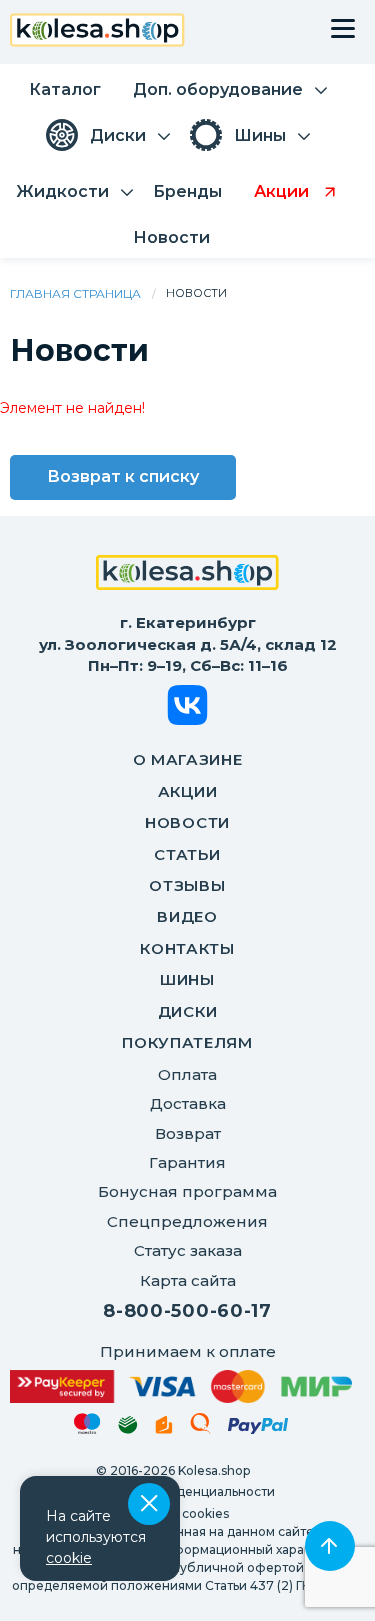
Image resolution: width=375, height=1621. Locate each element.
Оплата (187, 1074)
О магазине (188, 759)
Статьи (187, 854)
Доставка (188, 1103)
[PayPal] (258, 1429)
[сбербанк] (128, 1428)
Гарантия (187, 1162)
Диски (188, 1011)
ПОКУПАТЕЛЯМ (187, 1042)
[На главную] (187, 575)
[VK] (187, 708)
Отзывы (187, 885)
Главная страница (75, 293)
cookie (69, 1558)
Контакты (187, 948)
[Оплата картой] (181, 1386)
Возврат (188, 1133)
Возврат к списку (123, 476)
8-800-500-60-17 (187, 1311)
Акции (188, 791)
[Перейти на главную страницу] (97, 32)
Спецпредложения (187, 1221)
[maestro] (87, 1427)
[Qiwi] (200, 1427)
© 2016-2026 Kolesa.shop (173, 1470)
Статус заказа (188, 1250)
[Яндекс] (164, 1428)
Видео (187, 916)
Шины (187, 979)
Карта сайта (188, 1280)
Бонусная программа (187, 1191)
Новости (187, 822)
